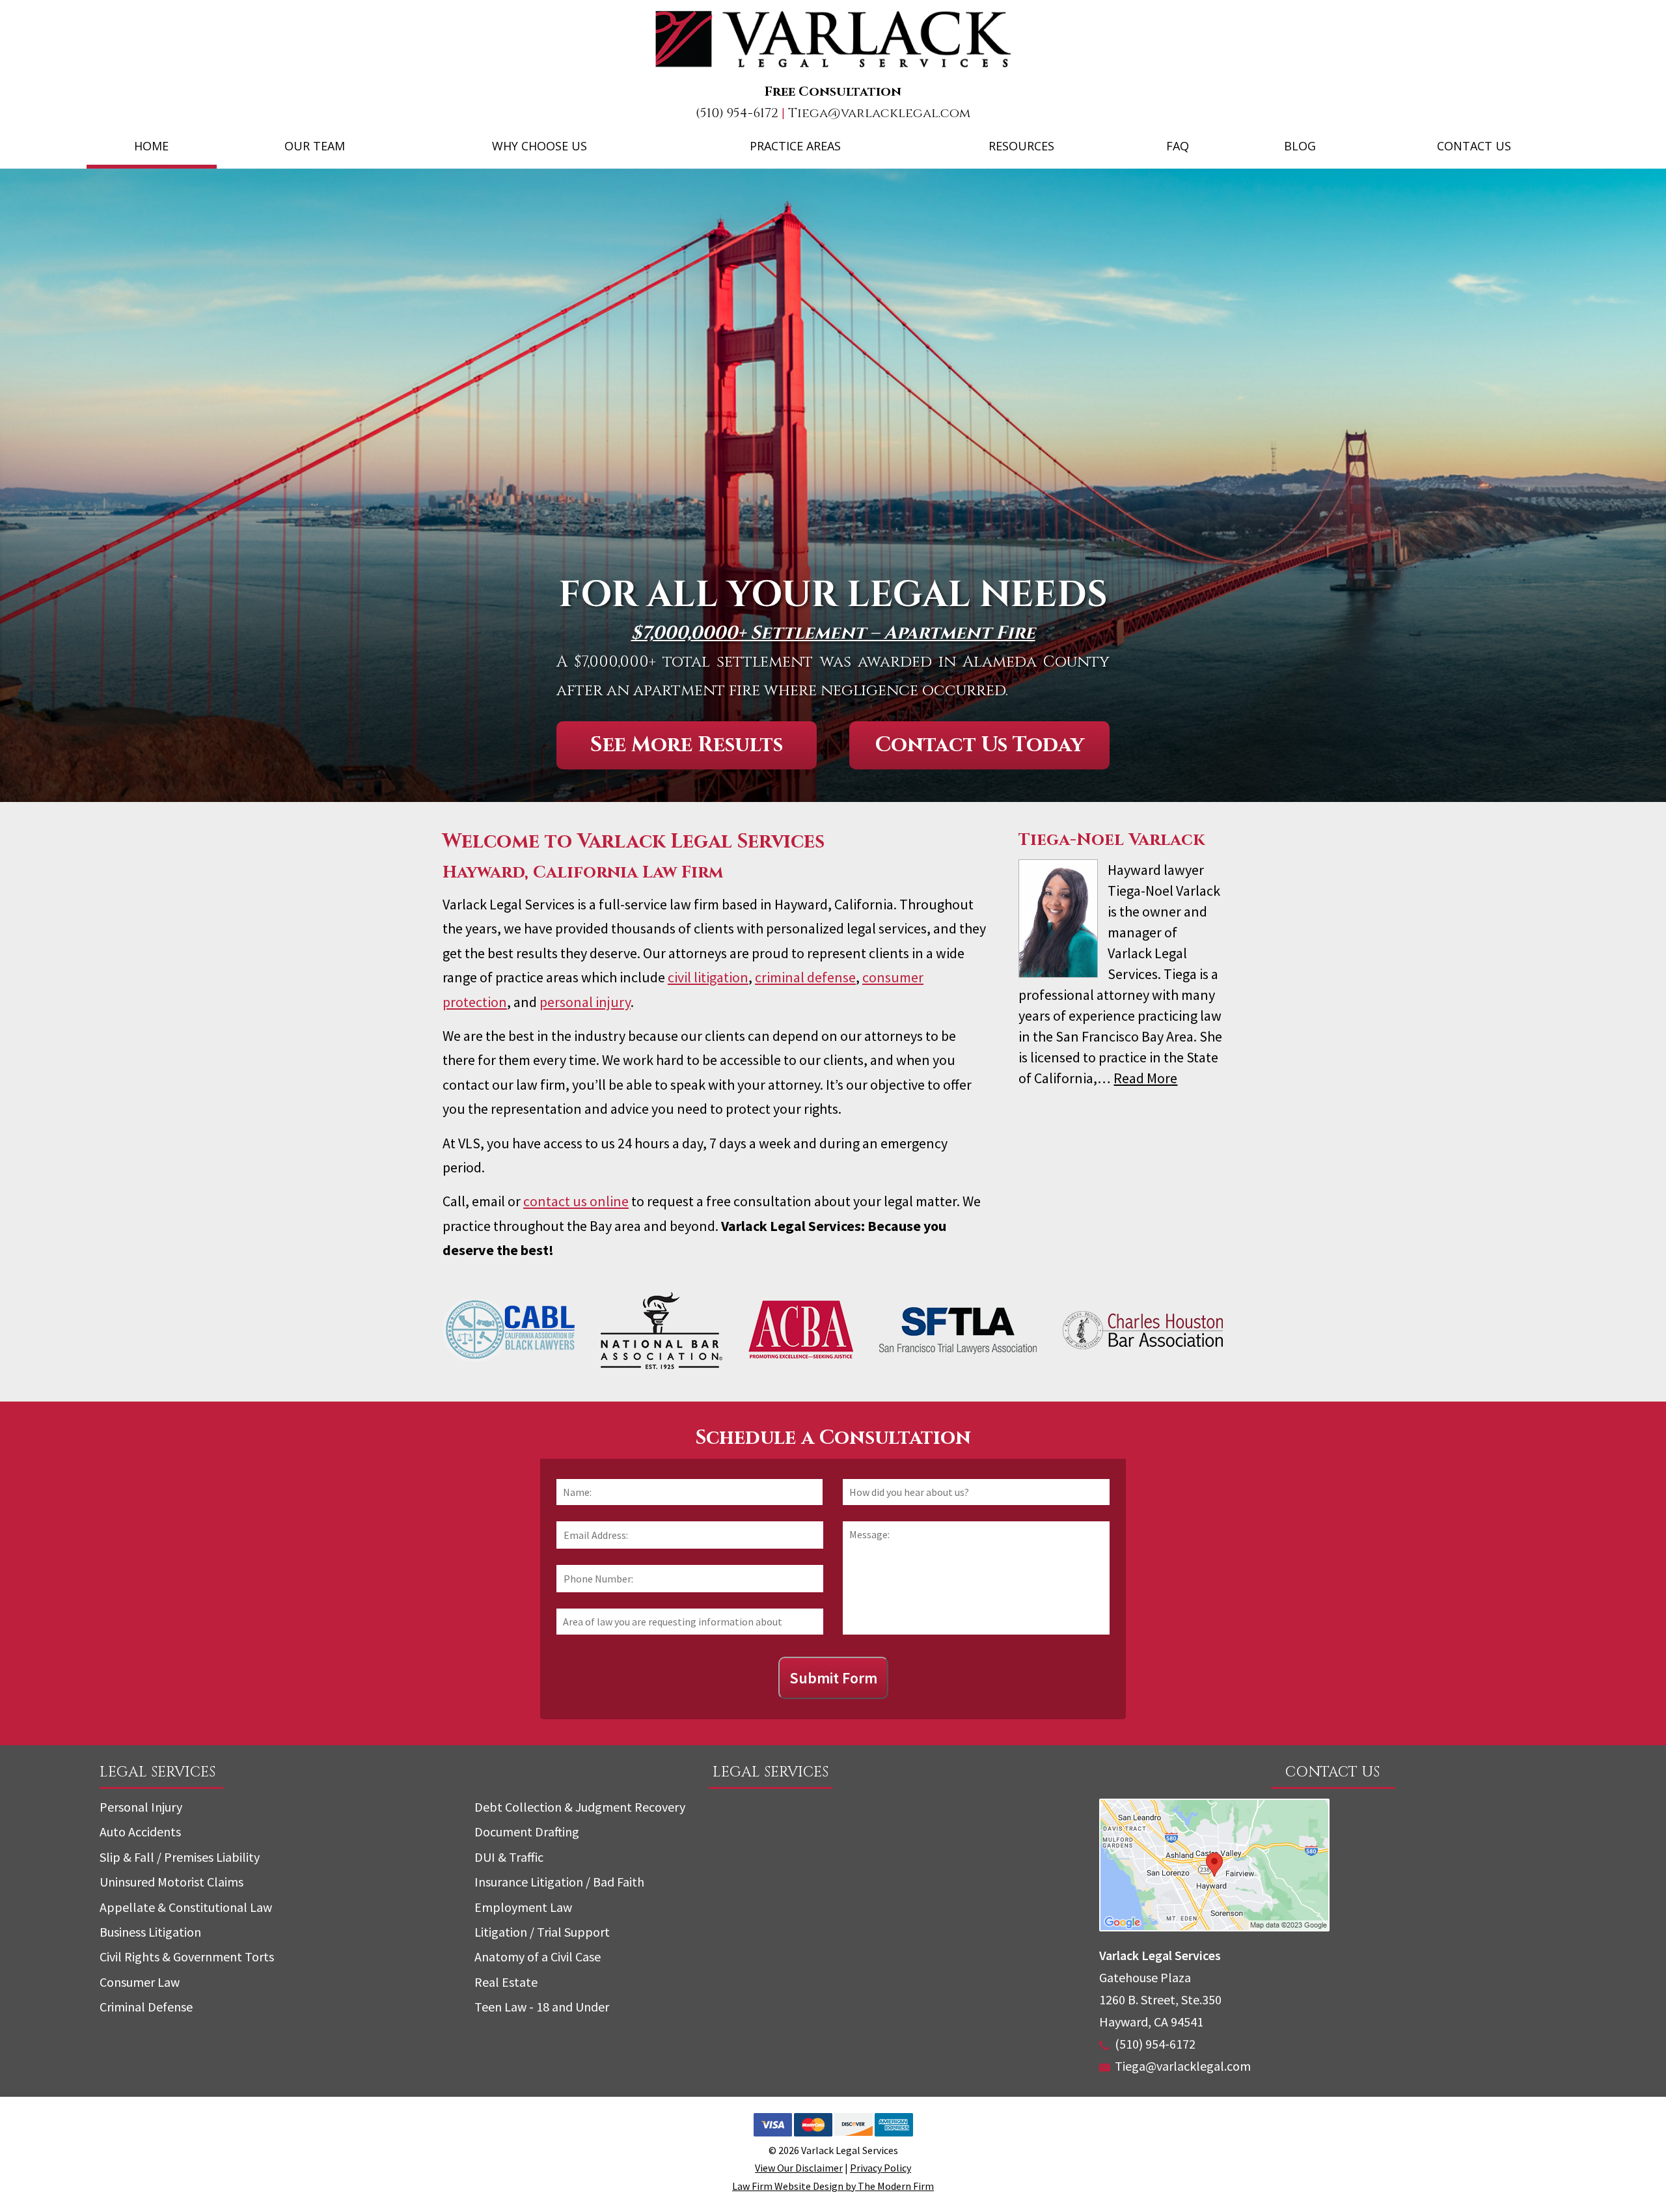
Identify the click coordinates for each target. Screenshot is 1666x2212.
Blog (1300, 146)
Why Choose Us (539, 146)
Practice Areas (795, 146)
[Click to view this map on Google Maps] (1214, 1927)
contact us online (576, 1201)
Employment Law (523, 1907)
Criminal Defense (146, 2007)
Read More (1145, 1078)
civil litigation (708, 977)
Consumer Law (140, 1982)
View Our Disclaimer (799, 2168)
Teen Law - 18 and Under (542, 2007)
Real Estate (506, 1982)
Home (151, 146)
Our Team (315, 146)
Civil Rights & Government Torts (187, 1956)
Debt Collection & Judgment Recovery (580, 1807)
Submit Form (833, 1678)
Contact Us (1474, 146)
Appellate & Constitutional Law (186, 1907)
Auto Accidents (140, 1832)
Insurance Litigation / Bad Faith (559, 1882)
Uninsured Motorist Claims (171, 1882)
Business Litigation (150, 1932)
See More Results (687, 745)
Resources (1021, 146)
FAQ (1178, 146)
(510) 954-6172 (737, 113)
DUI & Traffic (509, 1857)
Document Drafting (527, 1832)
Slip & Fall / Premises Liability (180, 1857)
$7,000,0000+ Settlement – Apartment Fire (833, 633)
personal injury (585, 1002)
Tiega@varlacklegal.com (879, 113)
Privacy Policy (881, 2168)
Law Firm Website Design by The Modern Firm (833, 2186)
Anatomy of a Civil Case (538, 1956)
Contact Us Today (980, 745)
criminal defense (805, 977)
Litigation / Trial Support (542, 1932)
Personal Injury (141, 1807)
